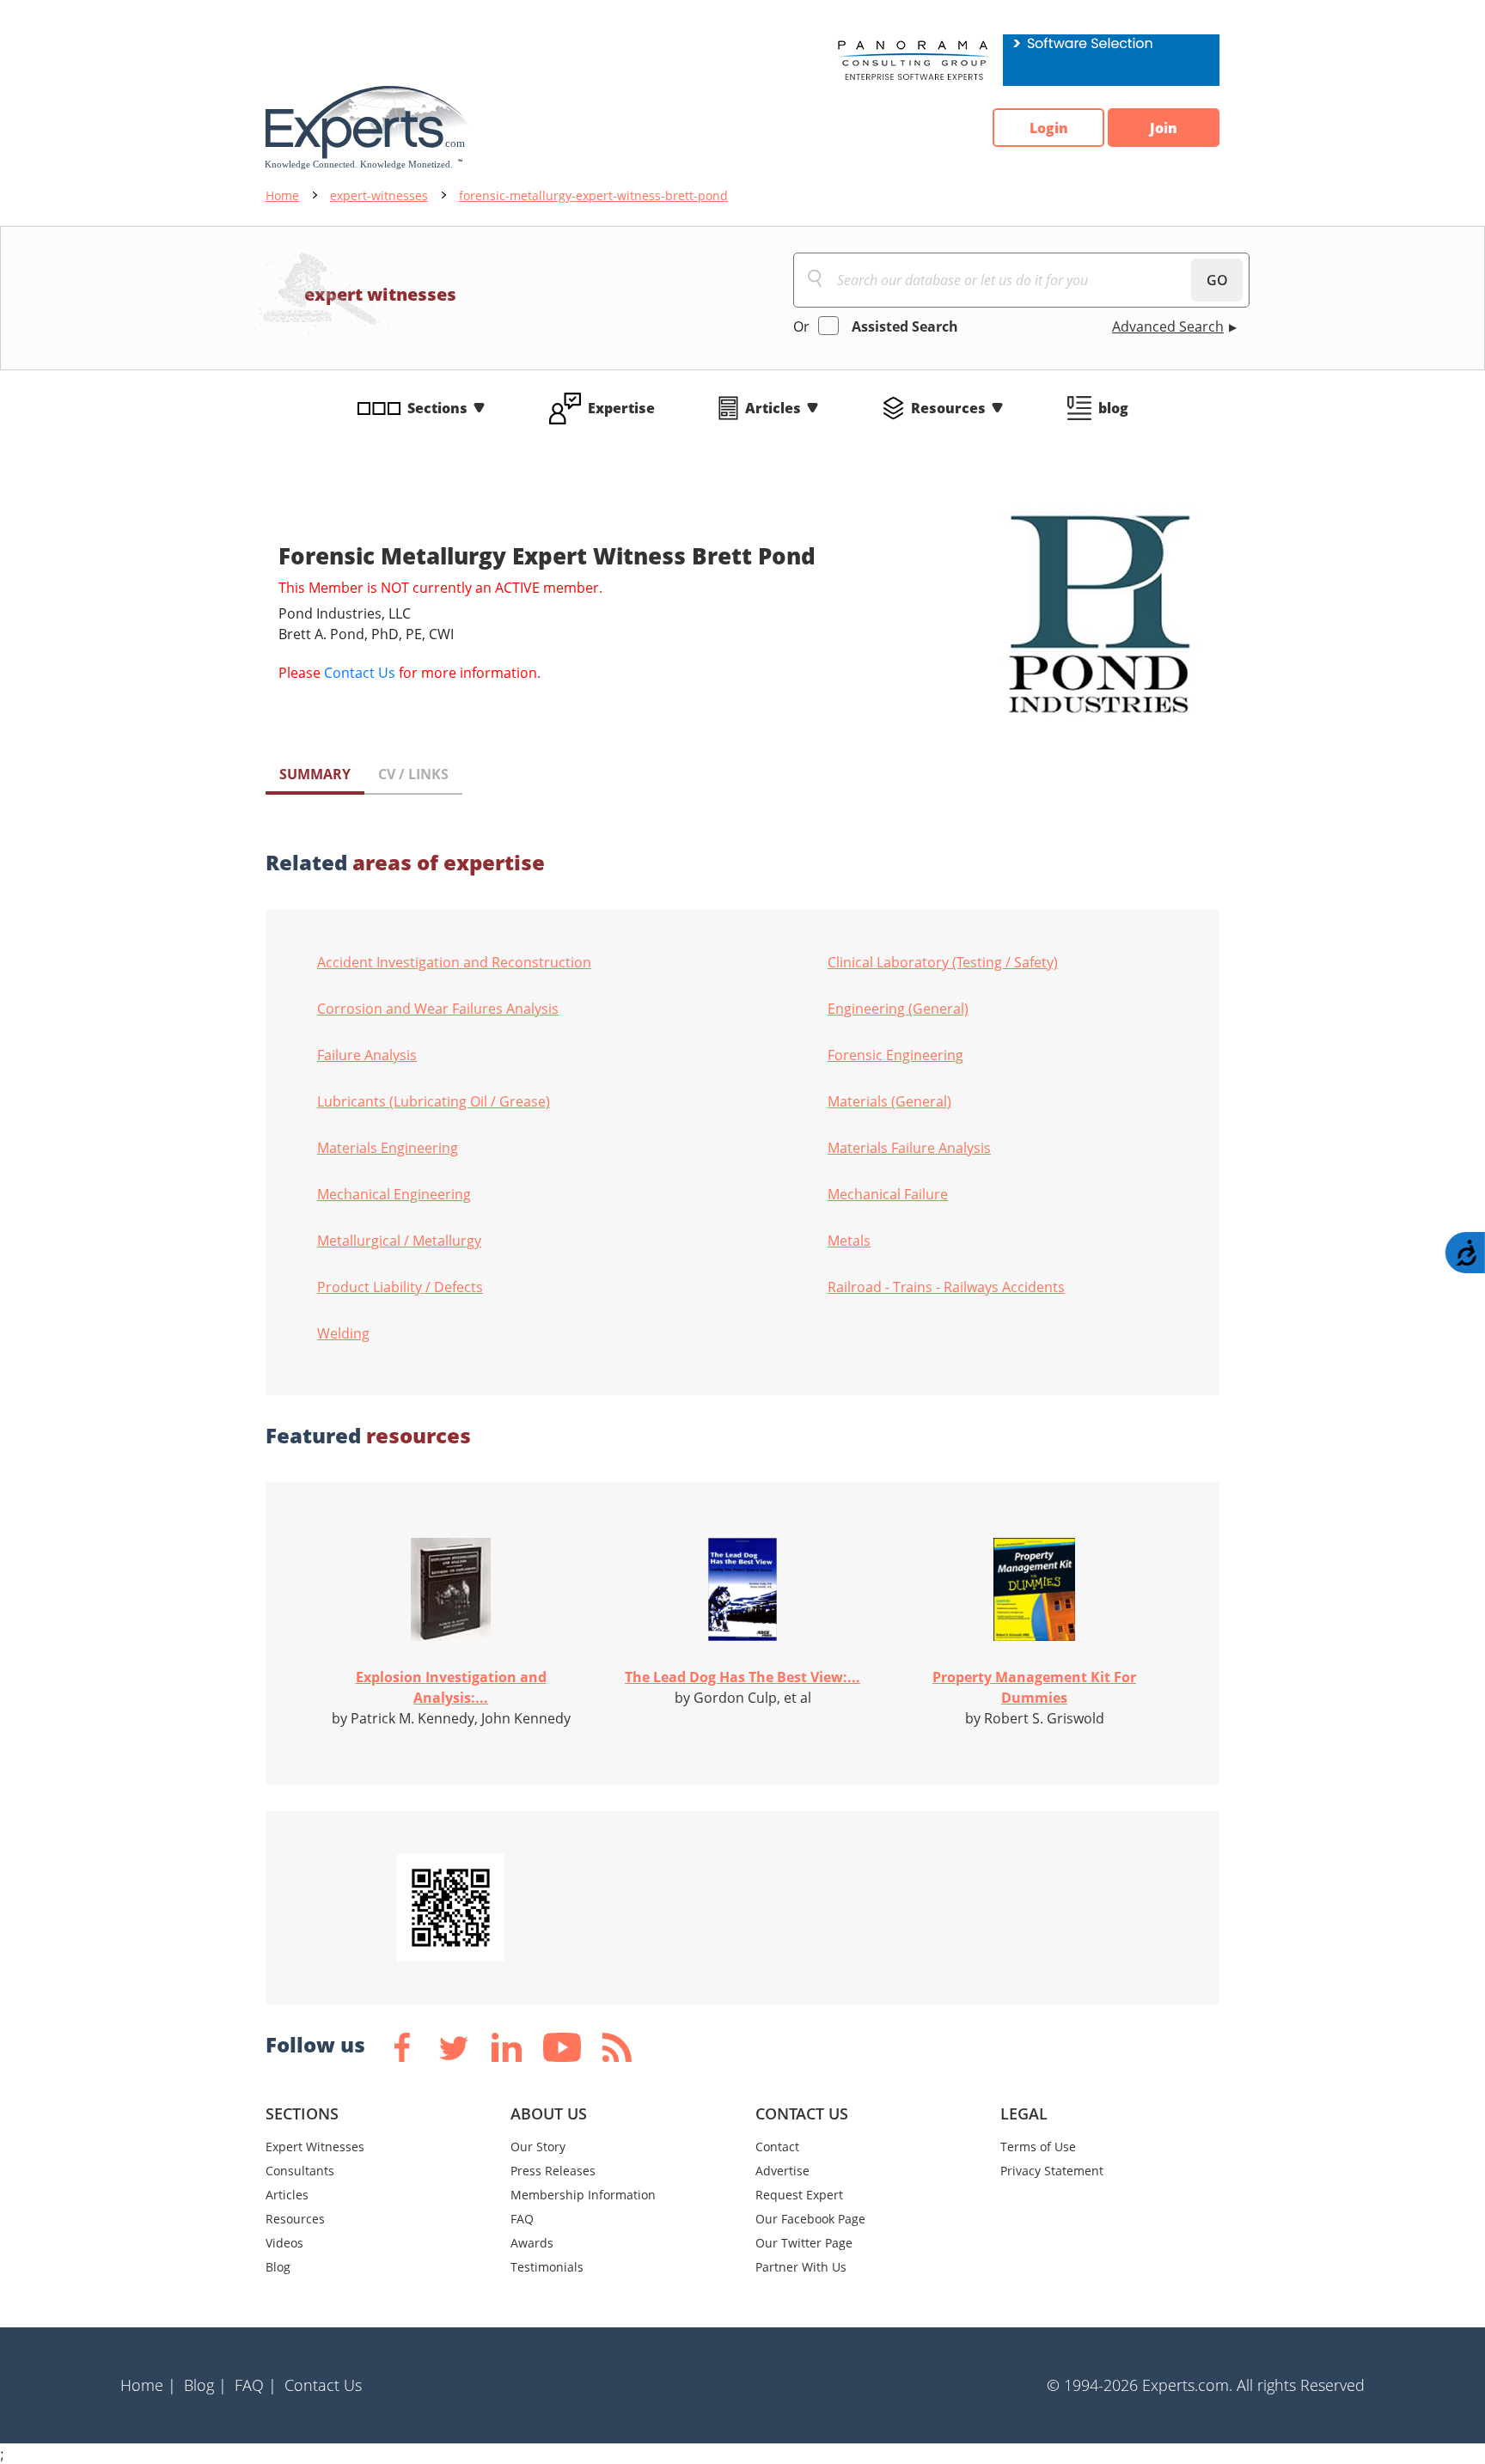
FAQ (522, 2219)
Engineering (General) (898, 1009)
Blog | (205, 2385)
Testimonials (547, 2267)
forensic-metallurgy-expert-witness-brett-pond (593, 195)
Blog (278, 2267)
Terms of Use (1038, 2147)
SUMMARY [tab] (315, 774)
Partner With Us (801, 2267)
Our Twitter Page (804, 2243)
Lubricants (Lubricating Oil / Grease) (434, 1101)
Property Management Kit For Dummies (1034, 1687)
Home (282, 195)
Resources (948, 408)
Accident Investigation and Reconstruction (454, 962)
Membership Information (583, 2195)
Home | (148, 2385)
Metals (849, 1241)
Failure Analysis (367, 1055)
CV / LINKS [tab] (413, 774)
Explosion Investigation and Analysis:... (451, 1687)
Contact (777, 2147)
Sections (437, 408)
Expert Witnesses (315, 2147)
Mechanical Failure (888, 1194)
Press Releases (553, 2171)
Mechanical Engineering (394, 1194)
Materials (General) (889, 1101)
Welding (343, 1333)
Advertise (782, 2171)
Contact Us (360, 673)
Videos (284, 2243)
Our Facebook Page (810, 2219)
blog (1113, 408)
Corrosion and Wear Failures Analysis (438, 1009)
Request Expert (799, 2195)
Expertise (621, 408)
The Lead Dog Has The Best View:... (742, 1677)
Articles (773, 408)
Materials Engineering (388, 1148)
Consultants (300, 2171)
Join (1164, 128)
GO (1217, 280)
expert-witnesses (379, 195)
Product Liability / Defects (400, 1287)
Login (1049, 128)
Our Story (538, 2147)
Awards (532, 2243)
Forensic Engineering (895, 1055)
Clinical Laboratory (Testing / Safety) (943, 962)
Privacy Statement (1052, 2171)
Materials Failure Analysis (909, 1148)
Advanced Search (1168, 326)
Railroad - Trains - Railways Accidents (946, 1287)
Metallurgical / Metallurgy (399, 1241)
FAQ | (256, 2385)
